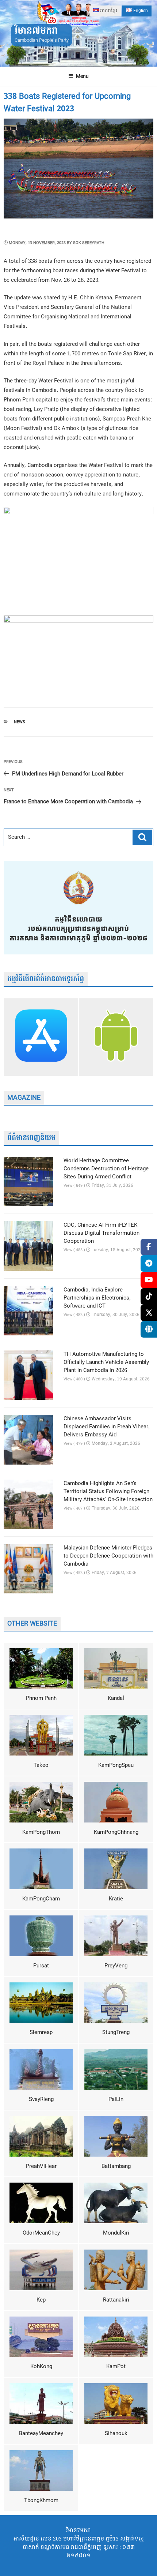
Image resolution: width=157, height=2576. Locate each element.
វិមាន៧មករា (36, 31)
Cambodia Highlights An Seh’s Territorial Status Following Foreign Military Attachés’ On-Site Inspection (108, 1492)
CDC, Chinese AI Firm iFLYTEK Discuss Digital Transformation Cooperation (102, 1233)
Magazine (24, 1098)
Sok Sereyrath (89, 243)
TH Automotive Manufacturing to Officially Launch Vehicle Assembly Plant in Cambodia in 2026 (106, 1362)
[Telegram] (149, 1263)
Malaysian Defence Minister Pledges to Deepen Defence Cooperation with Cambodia (108, 1556)
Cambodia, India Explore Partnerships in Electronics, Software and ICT (97, 1298)
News (20, 722)
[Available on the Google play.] (116, 1037)
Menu (82, 76)
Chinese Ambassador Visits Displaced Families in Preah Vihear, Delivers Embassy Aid (107, 1427)
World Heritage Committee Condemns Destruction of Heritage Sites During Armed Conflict (106, 1169)
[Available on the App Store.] (41, 1037)
